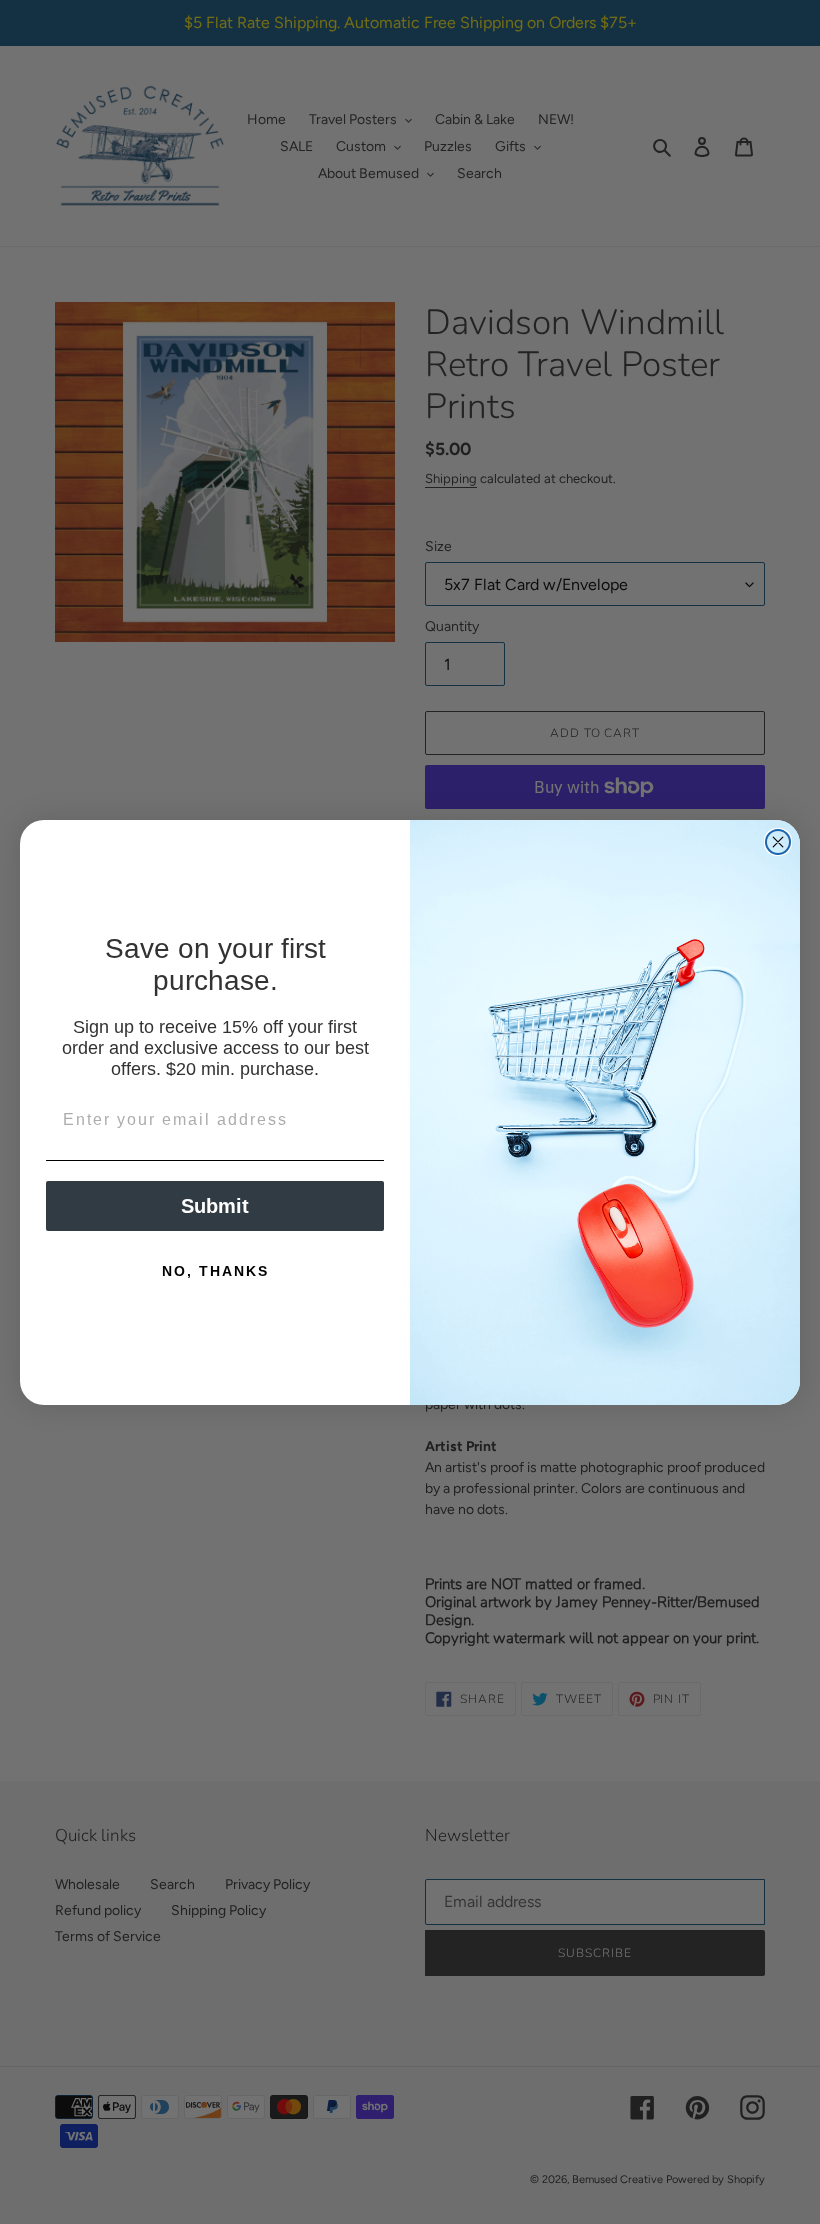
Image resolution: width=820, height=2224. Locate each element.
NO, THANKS (215, 1271)
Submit (215, 1206)
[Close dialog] (778, 842)
